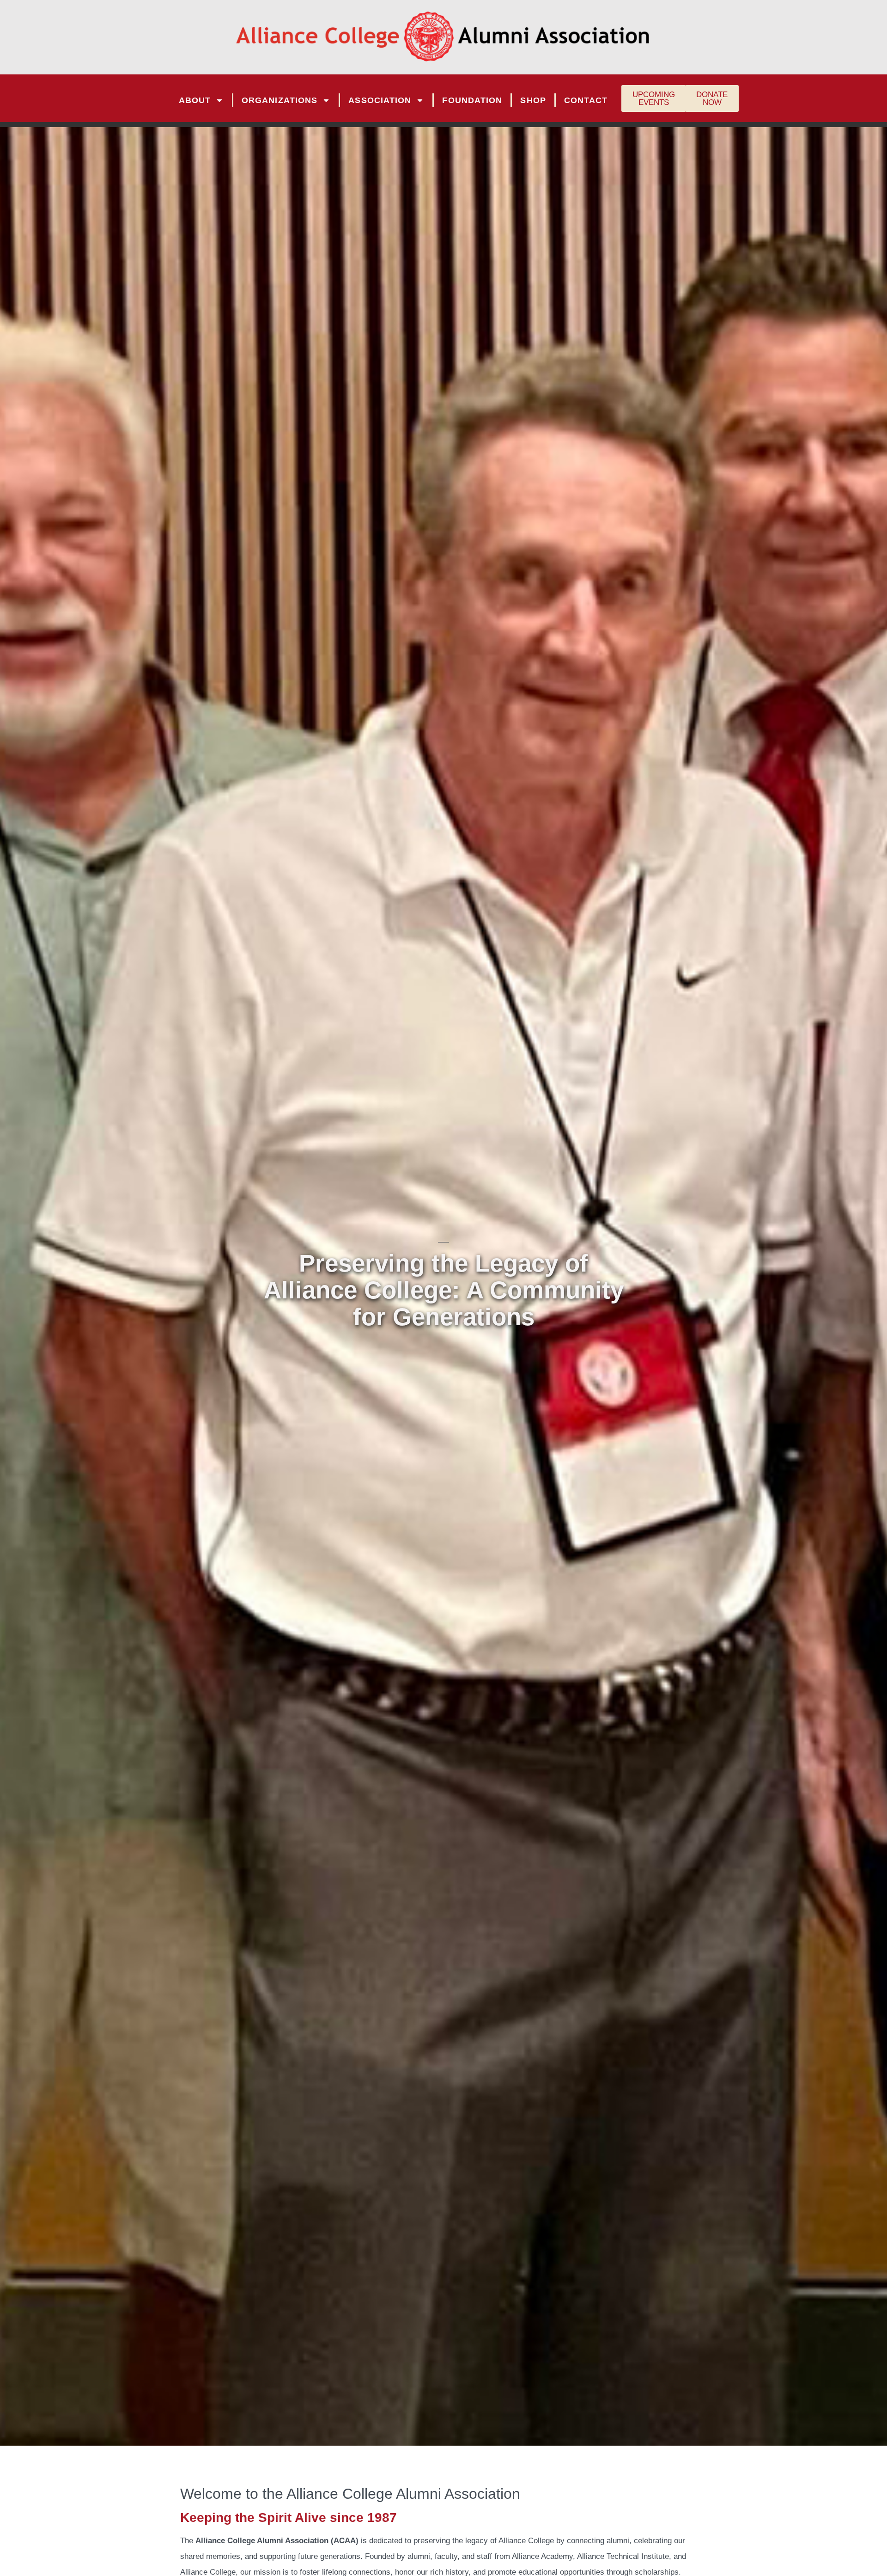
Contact (586, 100)
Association (380, 100)
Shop (533, 100)
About (195, 100)
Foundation (472, 100)
